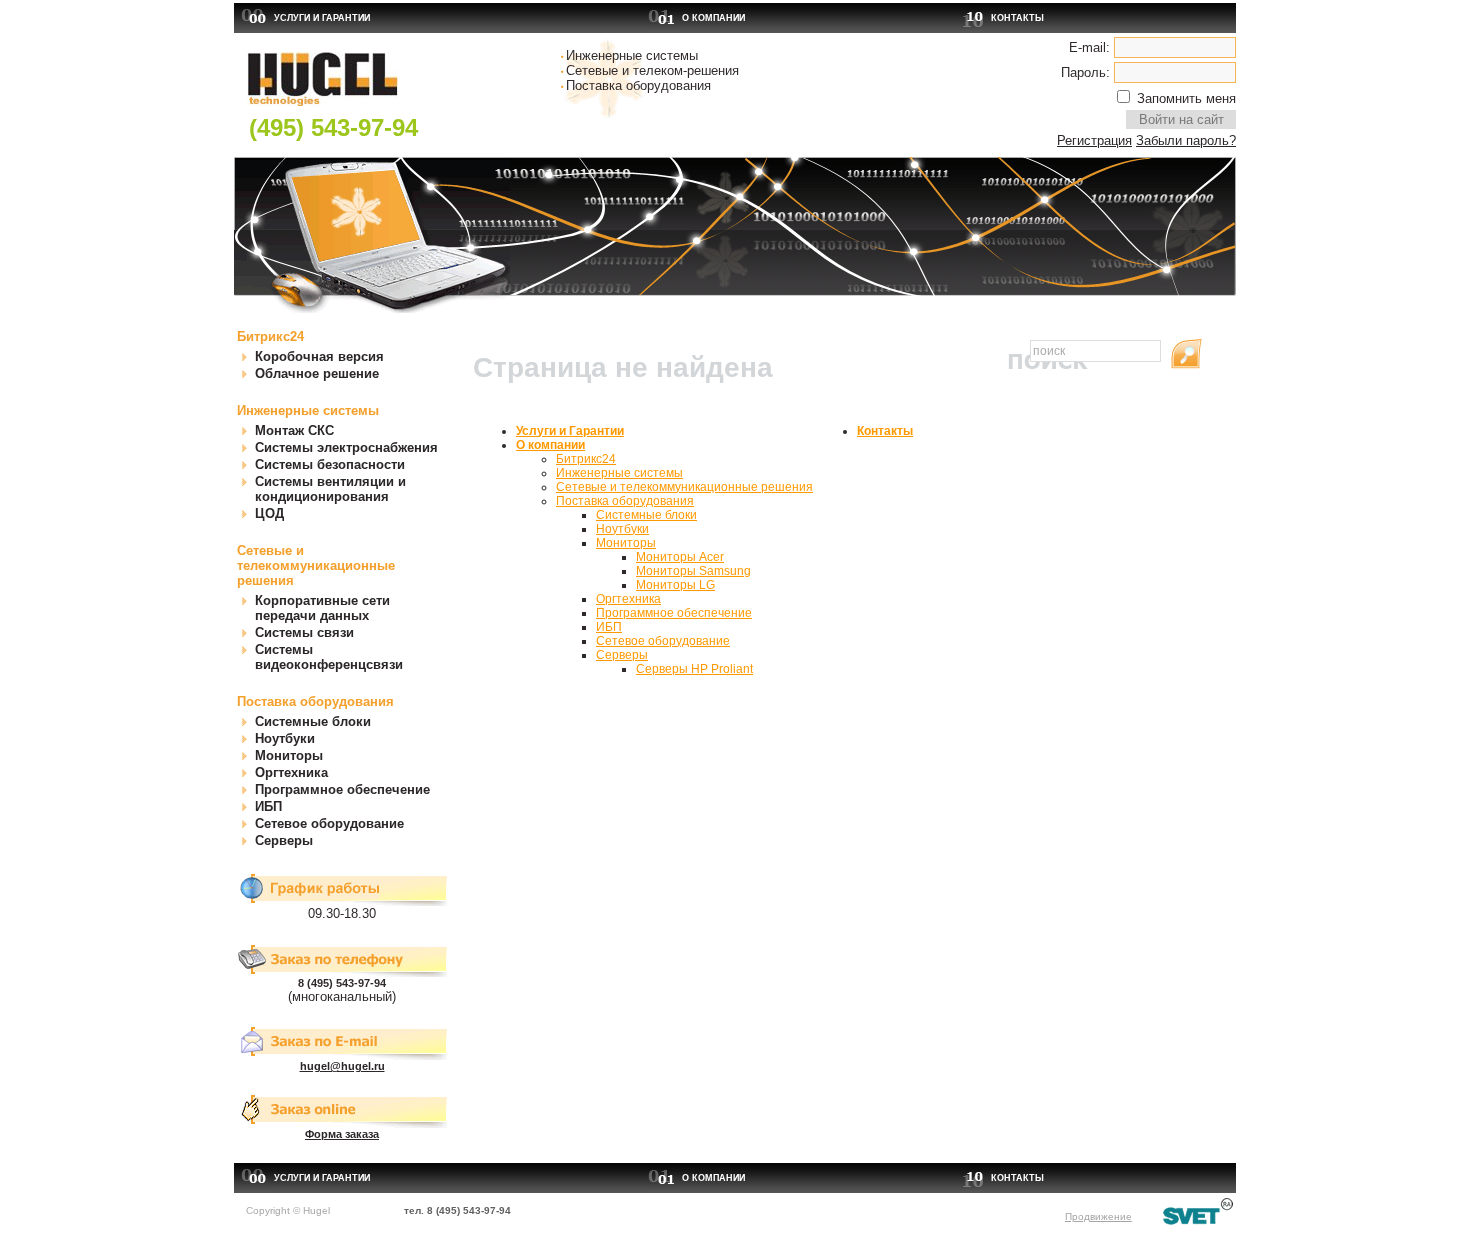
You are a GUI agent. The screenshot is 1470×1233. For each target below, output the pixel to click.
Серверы (284, 840)
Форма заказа (342, 1134)
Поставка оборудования (315, 701)
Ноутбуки (285, 738)
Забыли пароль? (1186, 140)
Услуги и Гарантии (322, 18)
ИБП (268, 806)
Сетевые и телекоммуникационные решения (316, 565)
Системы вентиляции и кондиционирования (330, 489)
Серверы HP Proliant (694, 669)
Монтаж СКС (294, 430)
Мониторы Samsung (693, 571)
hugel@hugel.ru (342, 1066)
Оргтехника (291, 772)
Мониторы (289, 755)
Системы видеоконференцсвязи (329, 657)
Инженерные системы (308, 410)
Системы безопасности (330, 464)
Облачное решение (317, 373)
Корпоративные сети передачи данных (322, 608)
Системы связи (304, 632)
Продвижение (1098, 1216)
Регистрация (1094, 140)
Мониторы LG (675, 585)
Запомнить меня (1186, 98)
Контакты (1017, 18)
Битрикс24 (270, 336)
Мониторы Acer (680, 557)
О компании (713, 18)
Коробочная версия (319, 356)
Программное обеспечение (342, 789)
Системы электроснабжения (346, 447)
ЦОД (269, 513)
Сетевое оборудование (329, 823)
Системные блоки (313, 721)
